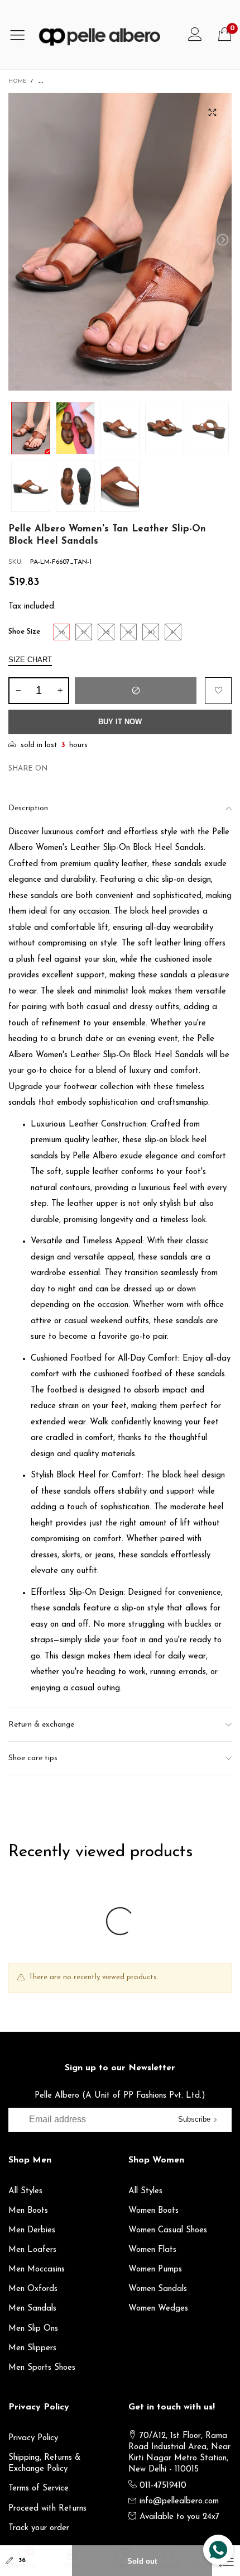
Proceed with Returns (47, 2509)
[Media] (212, 112)
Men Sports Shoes (42, 2368)
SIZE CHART (30, 660)
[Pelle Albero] (107, 35)
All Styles (25, 2191)
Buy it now (120, 722)
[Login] (195, 35)
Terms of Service (39, 2489)
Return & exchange (41, 1725)
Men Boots (28, 2211)
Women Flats (152, 2250)
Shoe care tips (33, 1758)
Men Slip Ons (33, 2329)
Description (28, 808)
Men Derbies (32, 2230)
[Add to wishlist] (218, 691)
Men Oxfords (33, 2289)
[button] (17, 240)
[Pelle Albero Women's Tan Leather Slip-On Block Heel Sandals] (120, 242)
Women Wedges (158, 2309)
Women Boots (153, 2211)
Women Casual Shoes (168, 2230)
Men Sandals (32, 2309)
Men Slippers (32, 2348)
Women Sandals (158, 2289)
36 (22, 2561)
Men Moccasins (37, 2270)
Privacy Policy (33, 2438)
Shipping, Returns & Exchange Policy (45, 2463)
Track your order (39, 2528)
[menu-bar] (21, 35)
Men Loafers (32, 2250)
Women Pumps (155, 2270)
